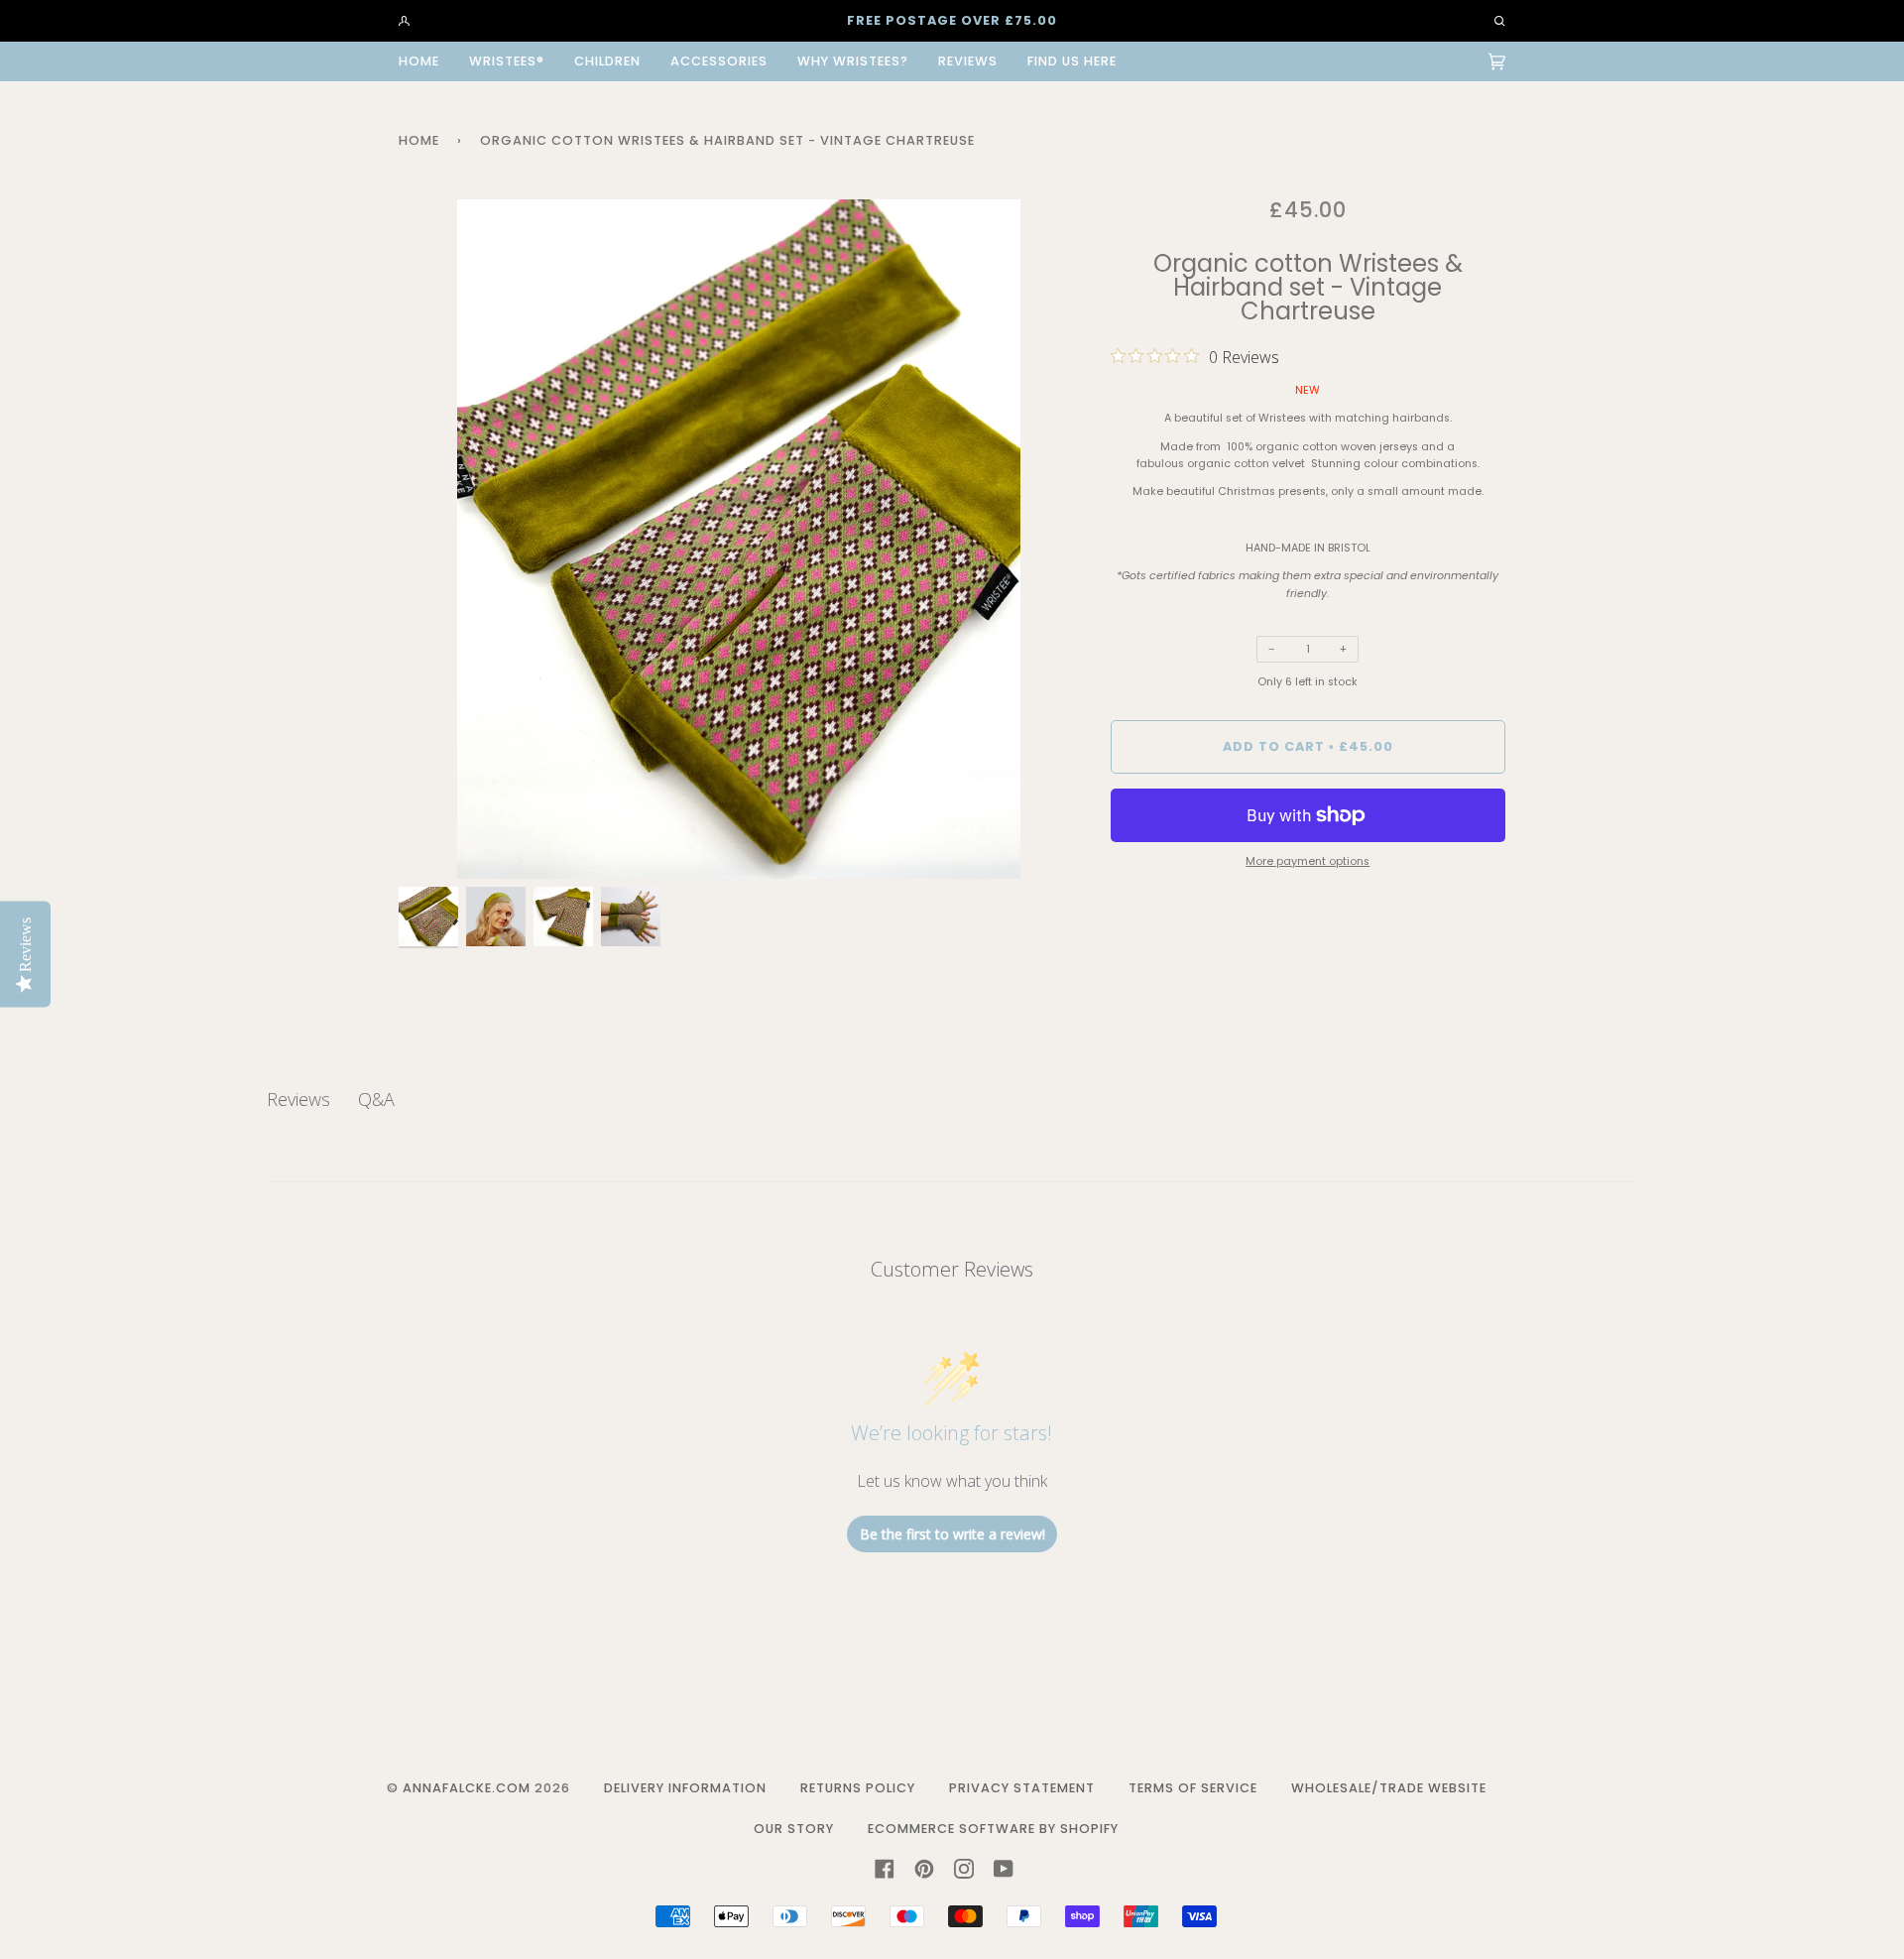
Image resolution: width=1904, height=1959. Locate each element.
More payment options (1308, 861)
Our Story (794, 1829)
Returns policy (858, 1788)
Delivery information (685, 1788)
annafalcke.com (467, 1788)
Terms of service (1193, 1788)
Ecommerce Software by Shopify (993, 1829)
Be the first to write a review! (952, 1534)
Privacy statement (1022, 1788)
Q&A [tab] (376, 1099)
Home (419, 140)
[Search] (1490, 21)
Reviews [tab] (298, 1099)
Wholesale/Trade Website (1389, 1788)
